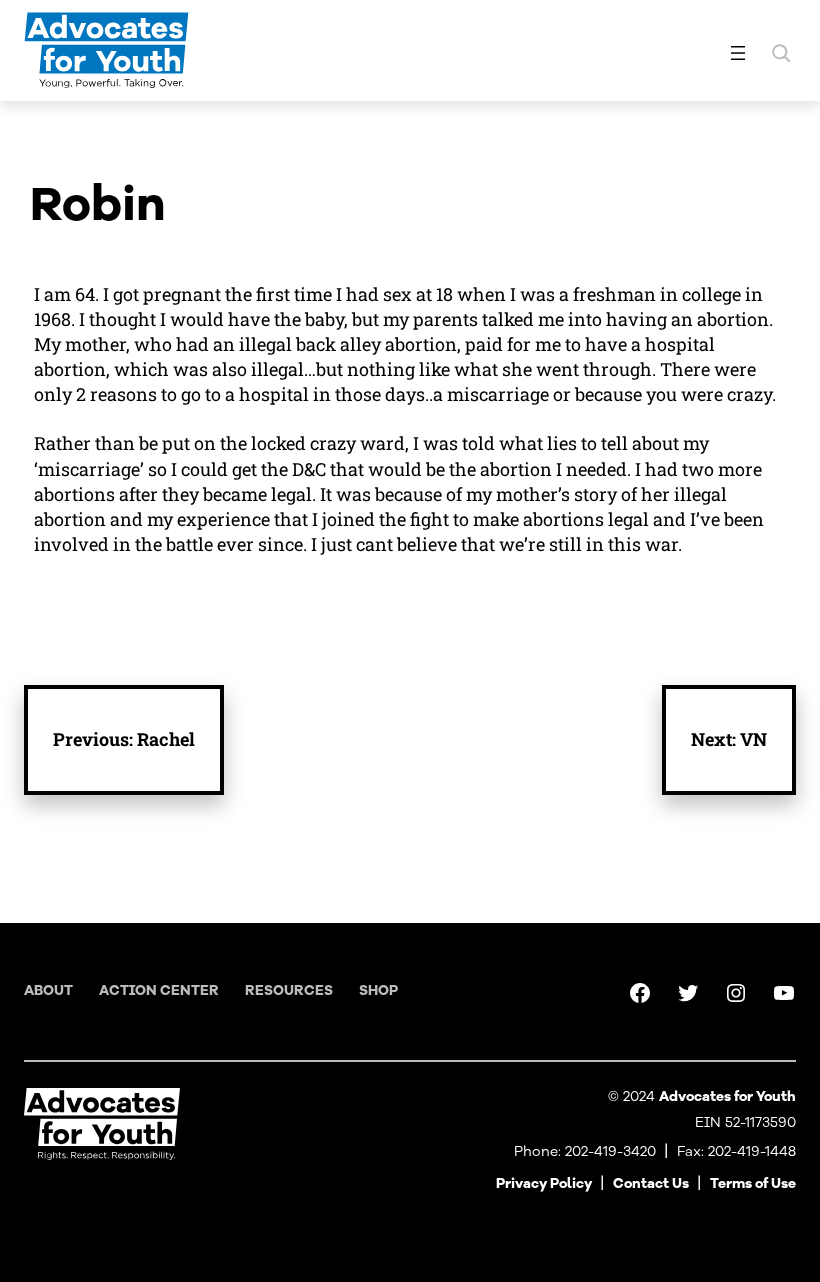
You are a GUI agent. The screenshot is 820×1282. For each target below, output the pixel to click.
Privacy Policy (544, 1183)
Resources (289, 990)
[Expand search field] (781, 53)
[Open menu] (738, 53)
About (48, 990)
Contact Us (651, 1183)
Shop (378, 990)
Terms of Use (753, 1183)
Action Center (159, 990)
